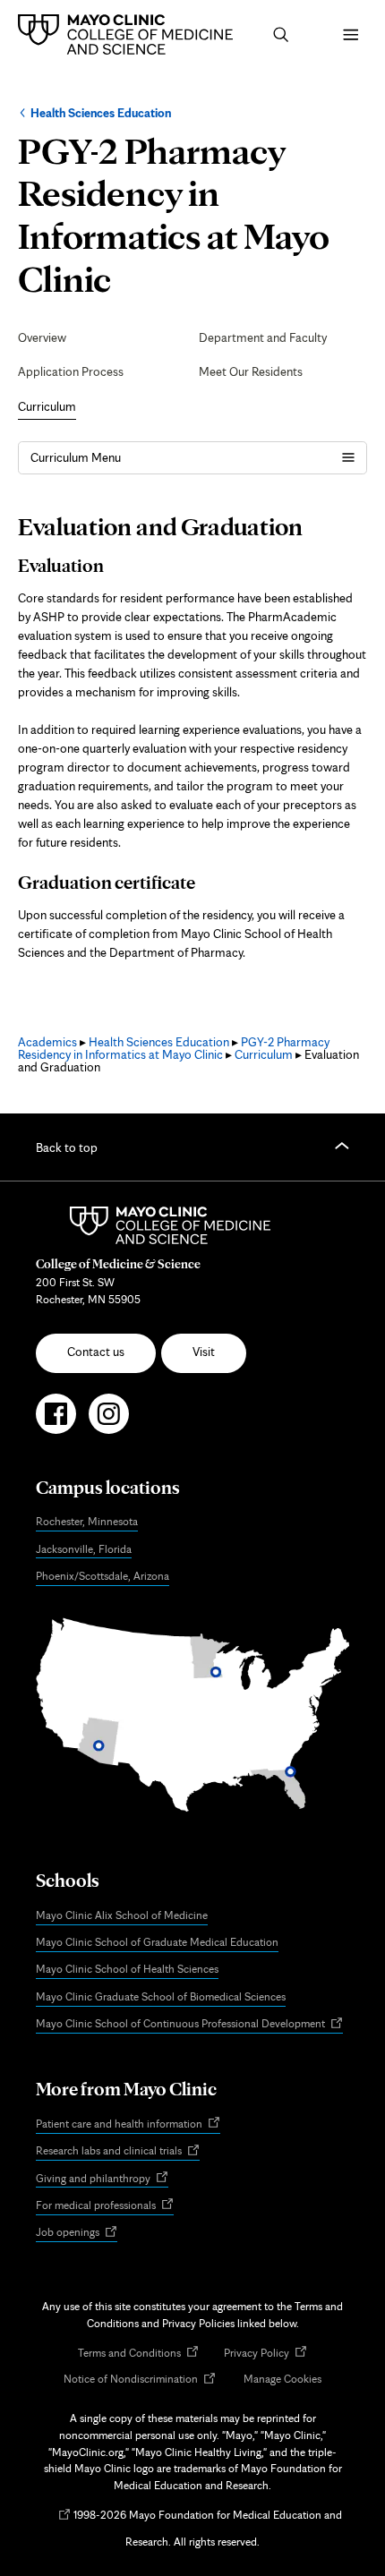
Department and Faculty (263, 337)
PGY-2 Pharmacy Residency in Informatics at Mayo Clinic (174, 1048)
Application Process (71, 371)
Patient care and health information (128, 2124)
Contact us (96, 1352)
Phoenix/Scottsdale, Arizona (103, 1576)
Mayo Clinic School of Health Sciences (127, 1969)
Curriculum (47, 406)
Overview (42, 337)
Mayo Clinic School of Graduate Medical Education (157, 1942)
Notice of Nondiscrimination (140, 2380)
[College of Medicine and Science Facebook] (56, 1421)
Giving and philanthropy (102, 2179)
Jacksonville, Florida (84, 1549)
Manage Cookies (282, 2379)
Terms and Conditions (138, 2354)
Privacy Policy (265, 2354)
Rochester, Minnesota (87, 1521)
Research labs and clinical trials (118, 2152)
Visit (204, 1352)
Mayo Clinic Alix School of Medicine (122, 1915)
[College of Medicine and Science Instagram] (109, 1421)
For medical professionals (105, 2206)
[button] (281, 35)
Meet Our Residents (251, 371)
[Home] (130, 34)
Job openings (77, 2233)
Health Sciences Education (101, 113)
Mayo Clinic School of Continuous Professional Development (189, 2025)
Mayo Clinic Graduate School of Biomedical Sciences (161, 1996)
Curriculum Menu (76, 457)
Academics (47, 1042)
